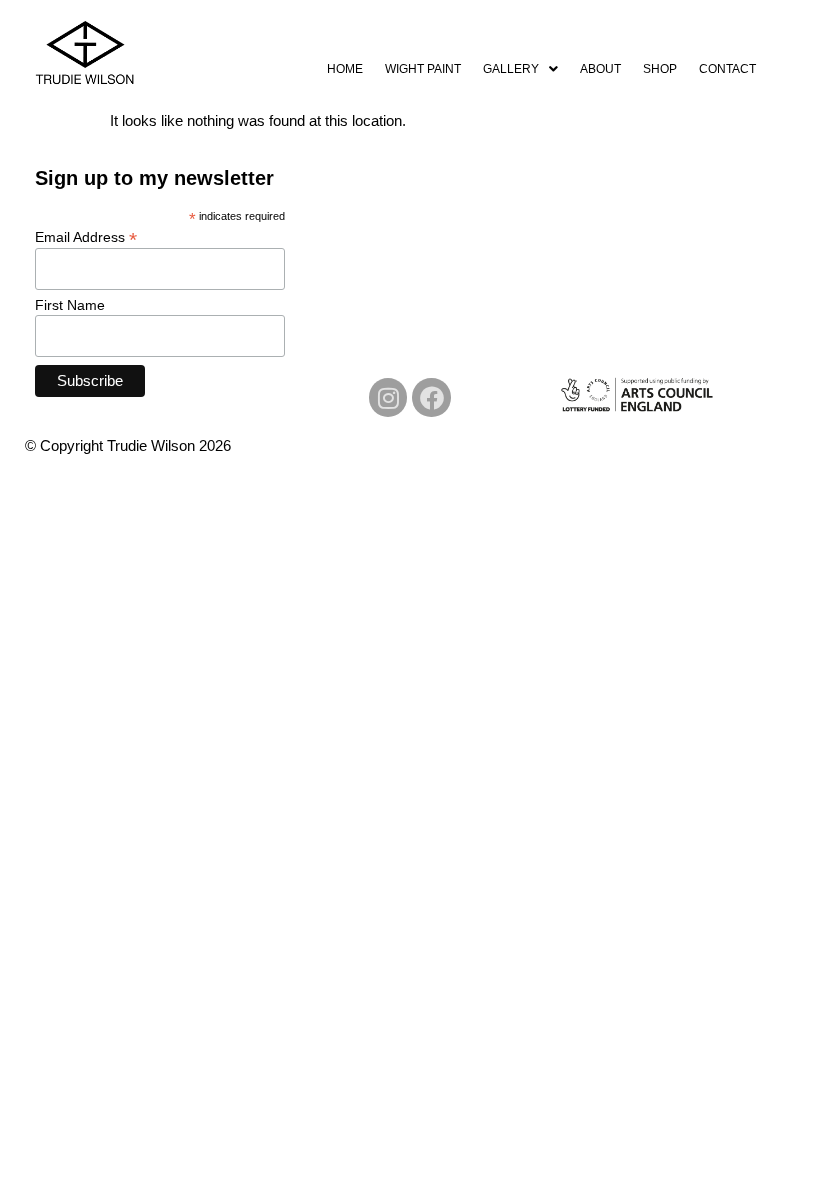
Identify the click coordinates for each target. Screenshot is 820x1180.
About (600, 69)
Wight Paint (423, 69)
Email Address (86, 236)
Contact (727, 69)
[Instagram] (388, 397)
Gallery (511, 69)
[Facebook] (431, 397)
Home (345, 69)
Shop (660, 69)
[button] (520, 69)
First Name (70, 305)
